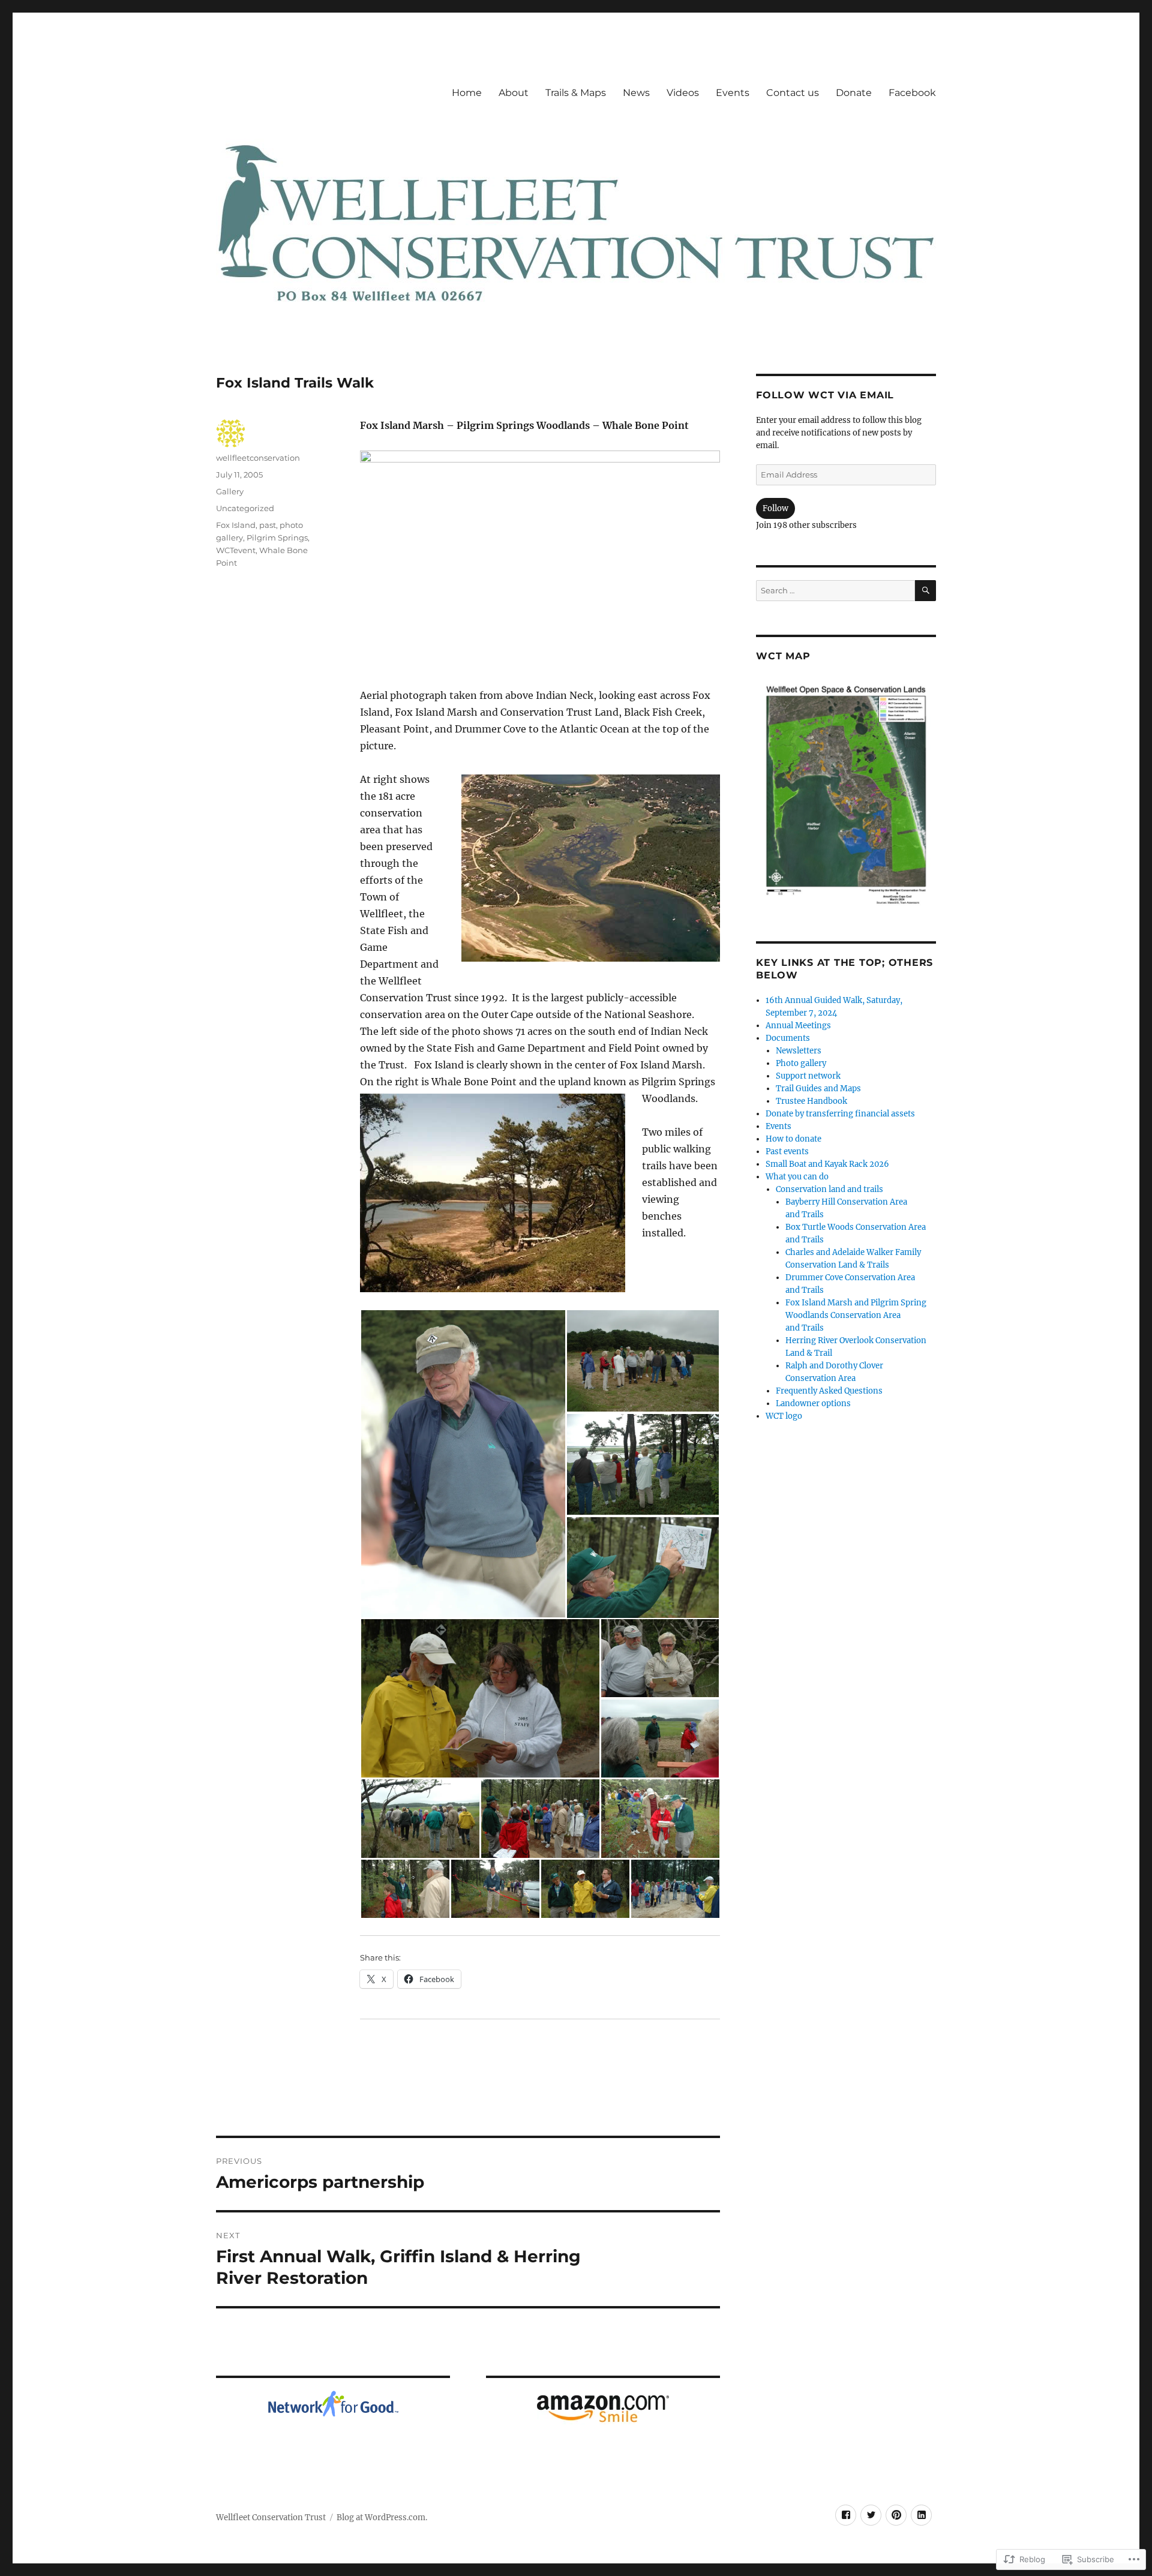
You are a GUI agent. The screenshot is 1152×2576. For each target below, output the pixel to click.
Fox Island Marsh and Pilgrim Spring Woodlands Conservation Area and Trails (856, 1315)
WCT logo (784, 1416)
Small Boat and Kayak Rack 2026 (827, 1164)
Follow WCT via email (825, 395)
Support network (808, 1076)
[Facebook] (846, 2515)
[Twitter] (871, 2515)
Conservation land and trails (829, 1189)
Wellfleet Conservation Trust (271, 2518)
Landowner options (813, 1403)
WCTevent (236, 550)
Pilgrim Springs (277, 538)
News (636, 93)
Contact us (793, 93)
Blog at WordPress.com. (382, 2518)
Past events (787, 1152)
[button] (463, 1464)
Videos (683, 93)
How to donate (793, 1139)
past (268, 525)
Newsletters (799, 1051)
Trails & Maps (576, 93)
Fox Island (236, 525)
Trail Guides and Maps (818, 1089)
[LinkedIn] (921, 2515)
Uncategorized (245, 508)
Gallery (230, 491)
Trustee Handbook (811, 1101)
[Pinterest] (896, 2515)
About (514, 93)
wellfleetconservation (258, 458)
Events (733, 93)
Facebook (912, 93)
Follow (775, 508)
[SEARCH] (925, 591)
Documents (788, 1038)
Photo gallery (801, 1063)
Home (467, 93)
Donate (854, 93)
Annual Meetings (798, 1026)
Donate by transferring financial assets (840, 1114)
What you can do (797, 1177)
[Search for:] (835, 591)
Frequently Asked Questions (829, 1391)
